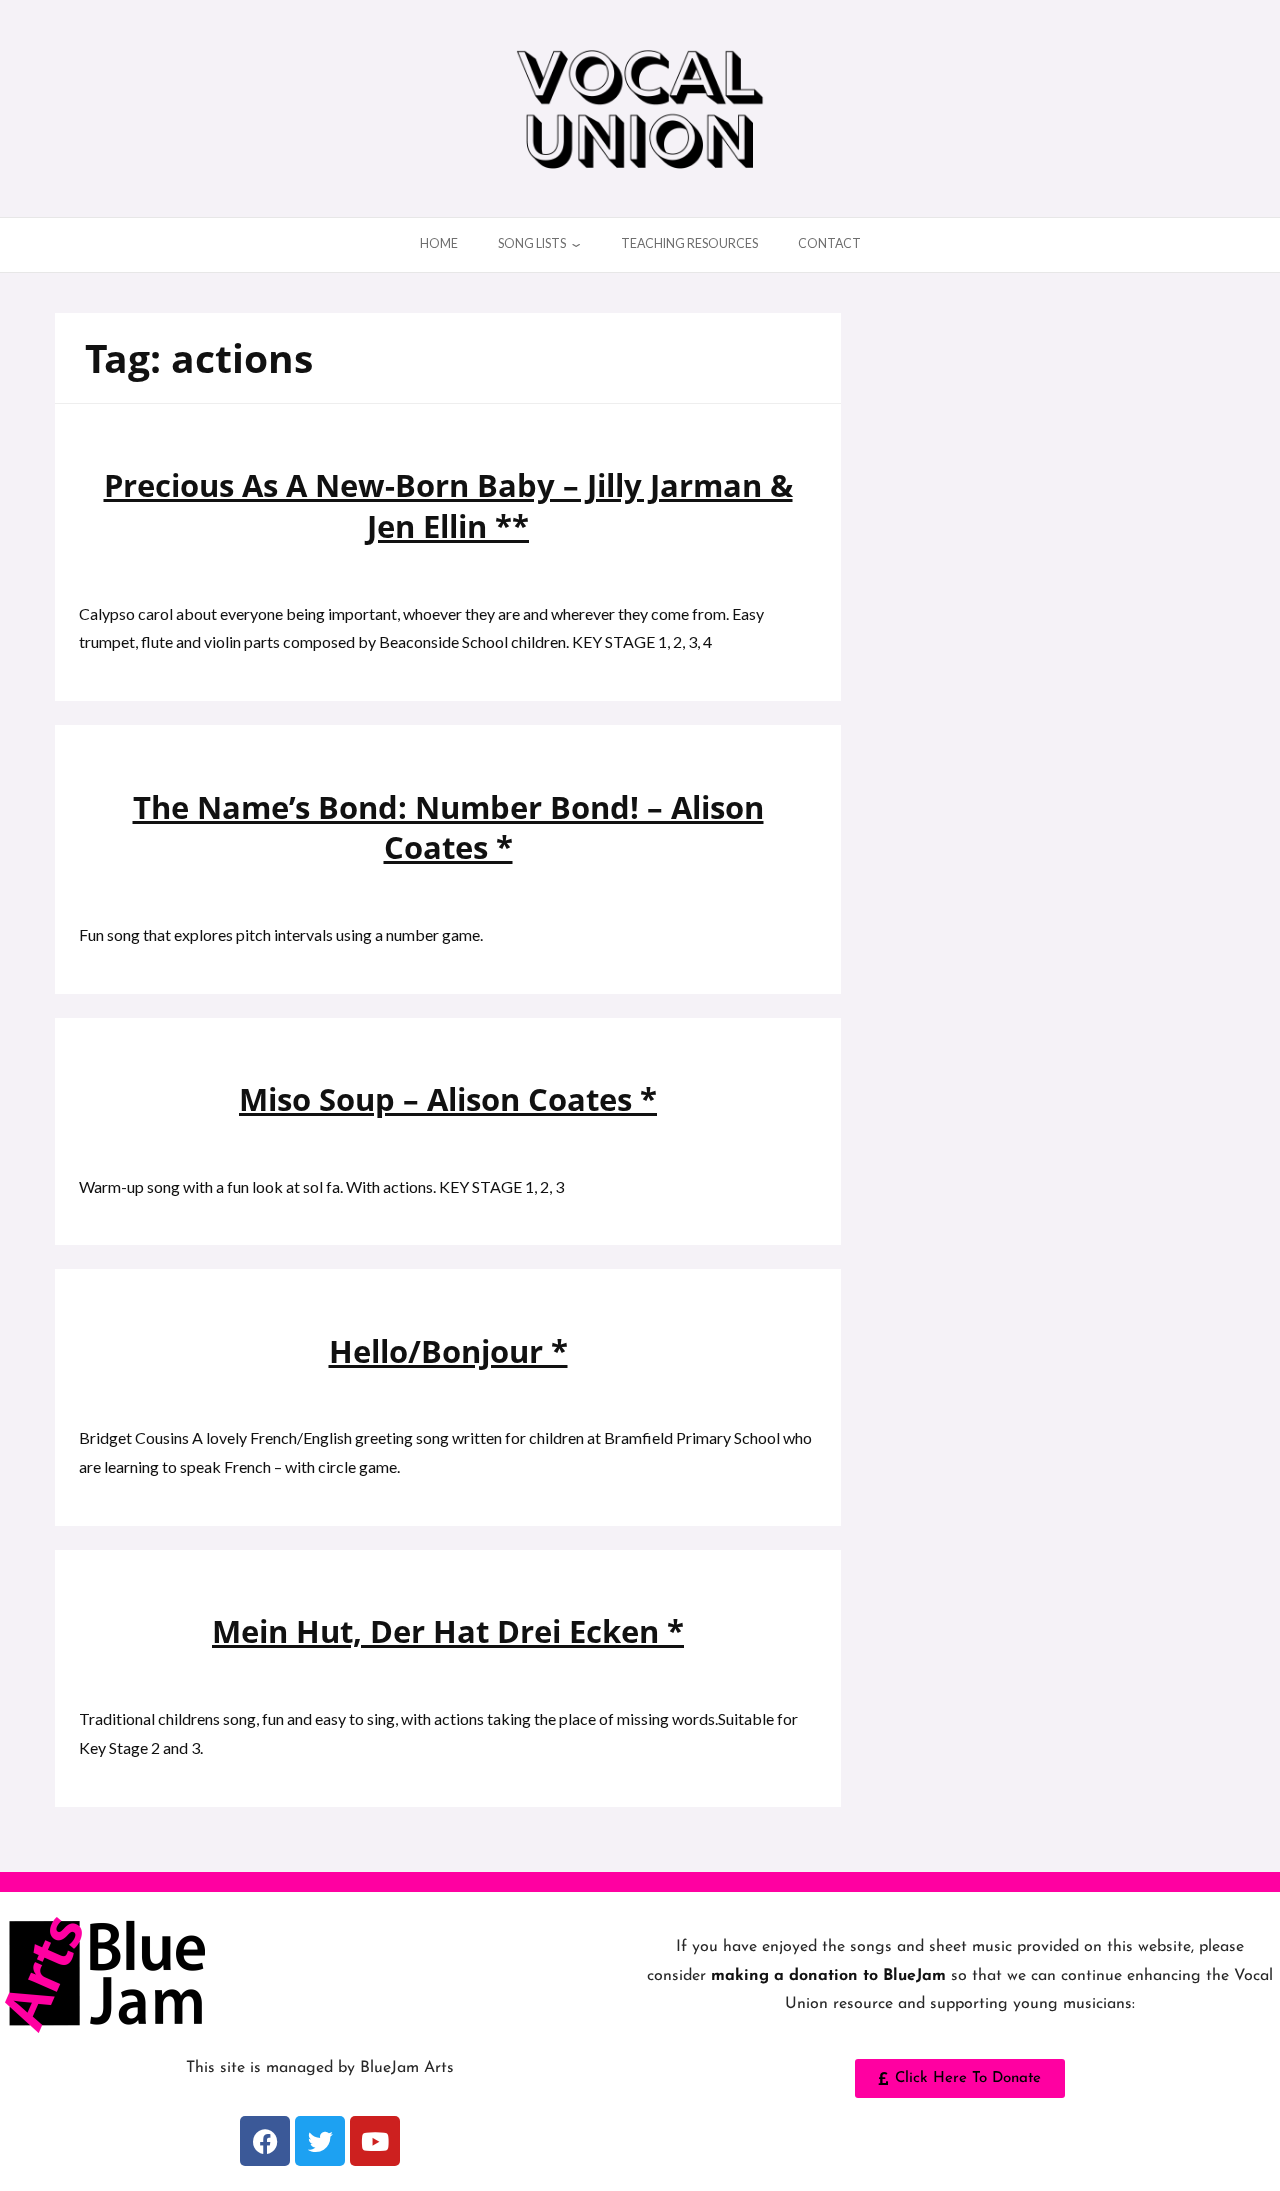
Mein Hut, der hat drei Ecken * (448, 1631)
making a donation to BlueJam (828, 1976)
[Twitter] (320, 2141)
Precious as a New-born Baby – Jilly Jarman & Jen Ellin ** (448, 505)
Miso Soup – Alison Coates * (448, 1099)
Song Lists (532, 243)
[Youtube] (375, 2141)
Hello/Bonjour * (448, 1351)
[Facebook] (265, 2141)
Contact (829, 243)
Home (439, 243)
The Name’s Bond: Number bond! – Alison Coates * (448, 827)
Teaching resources (689, 243)
